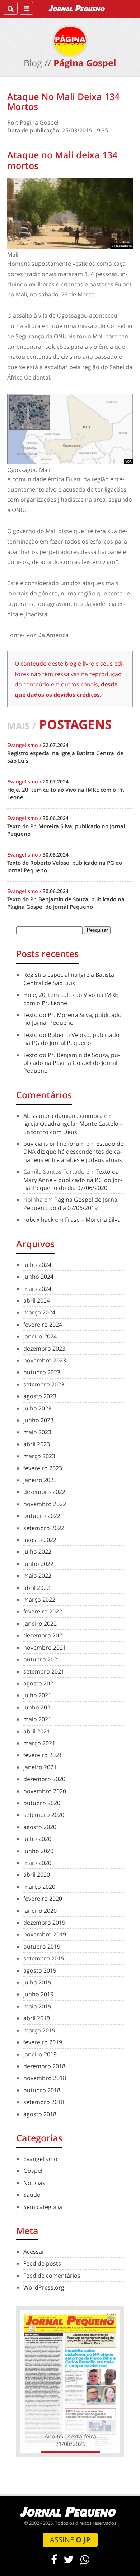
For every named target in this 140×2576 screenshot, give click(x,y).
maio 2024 (37, 1289)
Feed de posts (42, 2263)
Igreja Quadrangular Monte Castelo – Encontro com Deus (73, 1128)
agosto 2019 (40, 1970)
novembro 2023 (45, 1360)
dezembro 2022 (44, 1492)
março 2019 (39, 2030)
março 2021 (39, 1743)
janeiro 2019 (40, 2054)
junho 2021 (38, 1707)
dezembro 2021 (44, 1635)
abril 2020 (37, 1875)
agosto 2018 (40, 2114)
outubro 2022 (42, 1516)
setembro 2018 (44, 2102)
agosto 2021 (40, 1683)
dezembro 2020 (44, 1779)
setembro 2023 (44, 1384)
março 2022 (39, 1600)
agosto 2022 (40, 1540)
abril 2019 (37, 2018)
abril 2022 (37, 1588)
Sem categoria (43, 2207)
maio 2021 (37, 1719)
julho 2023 (37, 1408)
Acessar (34, 2252)
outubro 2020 (42, 1803)
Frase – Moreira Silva (93, 1220)
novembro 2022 (45, 1504)
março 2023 (39, 1456)
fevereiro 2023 (43, 1468)
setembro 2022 (44, 1528)
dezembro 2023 (44, 1349)
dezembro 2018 (44, 2066)
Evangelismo (40, 2159)
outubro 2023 (42, 1372)
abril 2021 (37, 1731)
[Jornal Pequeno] (77, 8)
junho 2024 (38, 1277)
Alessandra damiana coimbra (63, 1116)
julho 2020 (37, 1839)
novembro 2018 (45, 2078)
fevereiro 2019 (43, 2042)
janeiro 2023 (40, 1480)
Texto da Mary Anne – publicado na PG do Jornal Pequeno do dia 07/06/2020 (73, 1180)
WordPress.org (44, 2287)
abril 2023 (37, 1444)
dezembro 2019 (44, 1923)
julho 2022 (37, 1552)
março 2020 (39, 1887)
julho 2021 (37, 1695)
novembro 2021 (45, 1648)
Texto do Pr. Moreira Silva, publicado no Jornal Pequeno (73, 1019)
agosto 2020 (40, 1827)
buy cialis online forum (54, 1144)
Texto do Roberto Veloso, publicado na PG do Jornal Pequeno (71, 1039)
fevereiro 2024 (43, 1325)
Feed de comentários (52, 2276)
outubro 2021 (42, 1659)
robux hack (38, 1220)
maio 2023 (37, 1432)
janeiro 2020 (40, 1911)
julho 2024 (37, 1265)
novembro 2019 (45, 1934)
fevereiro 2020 (43, 1899)
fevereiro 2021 (43, 1755)
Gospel (33, 2171)
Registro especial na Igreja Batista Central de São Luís (69, 979)
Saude (32, 2195)
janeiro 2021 (40, 1767)
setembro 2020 (44, 1815)
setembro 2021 (44, 1671)
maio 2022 (37, 1576)
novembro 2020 (45, 1791)
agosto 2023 (40, 1396)
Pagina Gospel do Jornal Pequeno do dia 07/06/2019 (71, 1203)
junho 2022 (38, 1564)
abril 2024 (37, 1301)
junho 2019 (38, 1994)
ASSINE (70, 2540)
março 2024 (39, 1312)
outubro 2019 (42, 1947)
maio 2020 (37, 1863)
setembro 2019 (44, 1958)
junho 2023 (38, 1420)
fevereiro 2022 (43, 1611)
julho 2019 (37, 1982)
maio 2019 (37, 2006)
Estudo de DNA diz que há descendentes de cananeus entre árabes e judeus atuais (73, 1152)
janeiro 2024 (40, 1336)
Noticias (34, 2183)
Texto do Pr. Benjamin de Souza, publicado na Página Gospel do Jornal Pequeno (72, 1063)
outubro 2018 (42, 2090)
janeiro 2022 (40, 1624)
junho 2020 (38, 1851)
